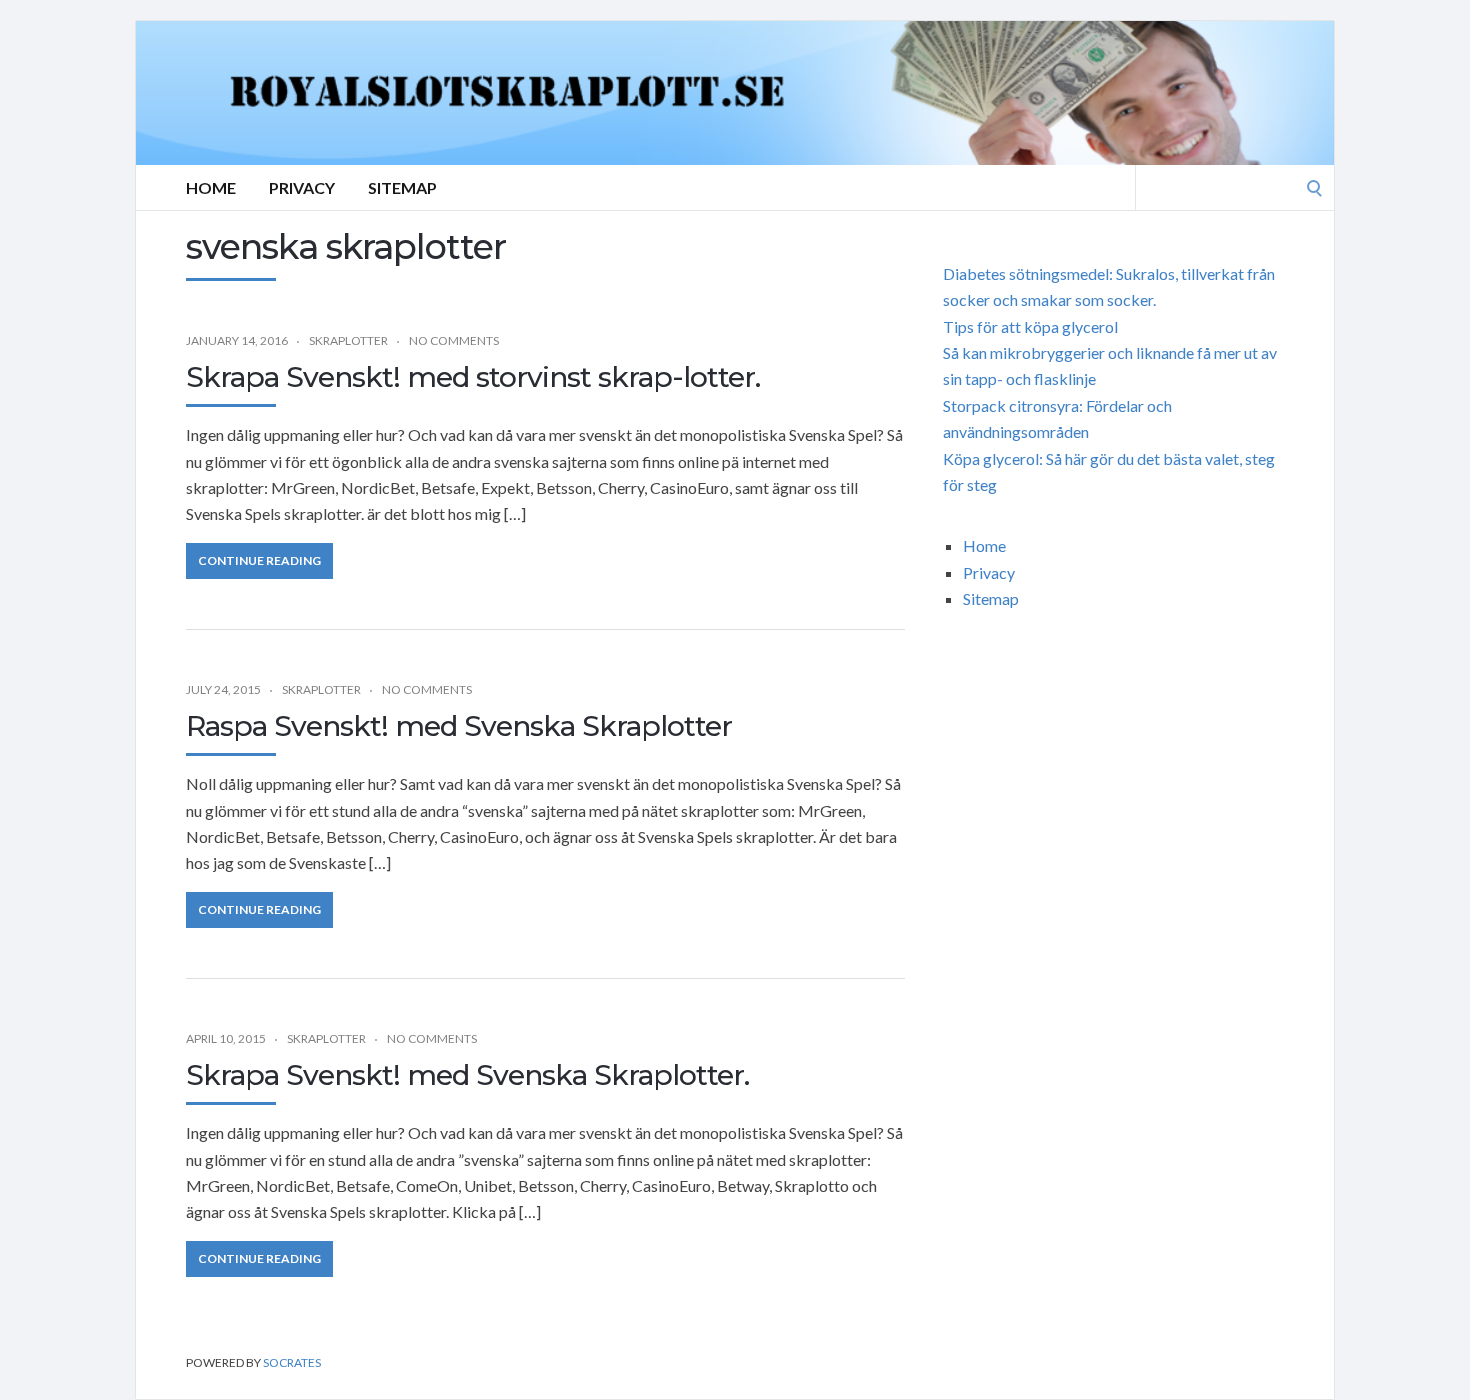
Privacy (302, 187)
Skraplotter (348, 340)
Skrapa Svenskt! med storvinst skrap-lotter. (473, 377)
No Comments (454, 340)
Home (211, 187)
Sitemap (402, 187)
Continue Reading (259, 560)
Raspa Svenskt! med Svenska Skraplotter (459, 726)
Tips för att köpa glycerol (1030, 326)
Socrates (292, 1362)
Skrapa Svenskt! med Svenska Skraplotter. (467, 1075)
